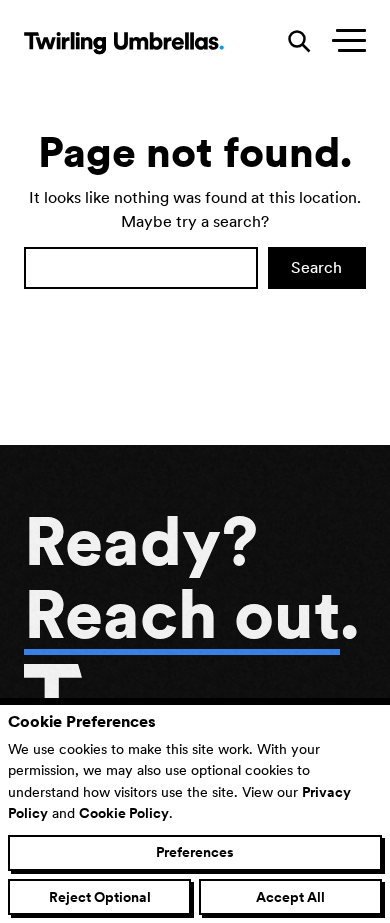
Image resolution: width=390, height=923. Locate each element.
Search (316, 267)
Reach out (182, 614)
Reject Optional (100, 897)
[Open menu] (344, 42)
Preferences (195, 852)
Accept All (290, 897)
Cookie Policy (124, 813)
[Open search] (300, 42)
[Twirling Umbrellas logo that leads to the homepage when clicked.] (124, 42)
